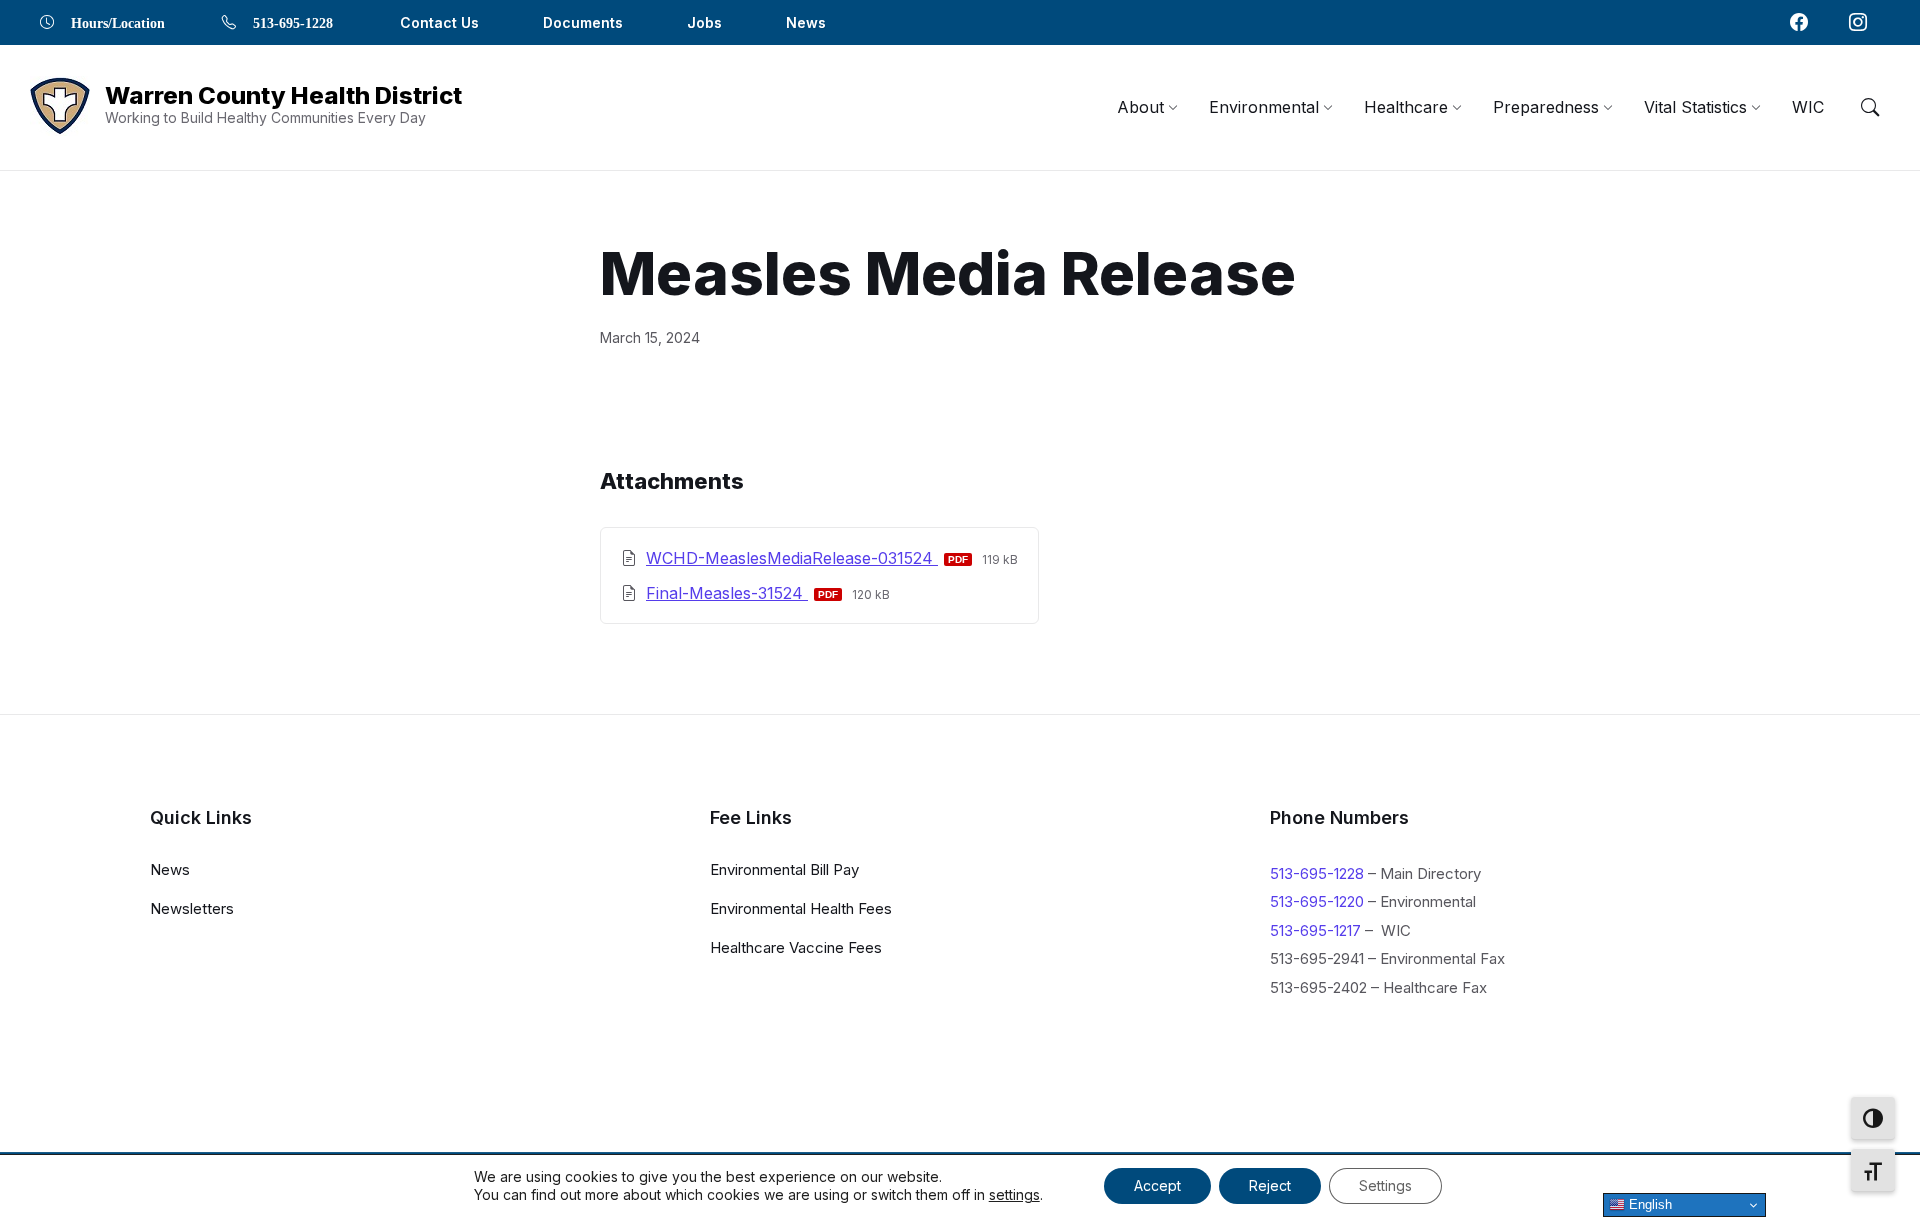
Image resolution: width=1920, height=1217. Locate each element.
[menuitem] (1140, 107)
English (1648, 1204)
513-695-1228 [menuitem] (293, 22)
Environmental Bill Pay (784, 869)
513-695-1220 (1317, 901)
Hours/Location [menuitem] (118, 22)
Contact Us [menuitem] (439, 22)
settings (1014, 1194)
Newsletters (192, 908)
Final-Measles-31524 (727, 593)
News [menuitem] (806, 22)
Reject (1270, 1185)
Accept (1157, 1185)
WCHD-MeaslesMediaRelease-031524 (792, 558)
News (170, 869)
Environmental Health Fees (801, 908)
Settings (1385, 1185)
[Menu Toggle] (1870, 107)
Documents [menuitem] (583, 22)
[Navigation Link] (1799, 22)
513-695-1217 (1315, 930)
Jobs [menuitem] (704, 22)
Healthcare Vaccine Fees (796, 947)
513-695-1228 (1317, 873)
